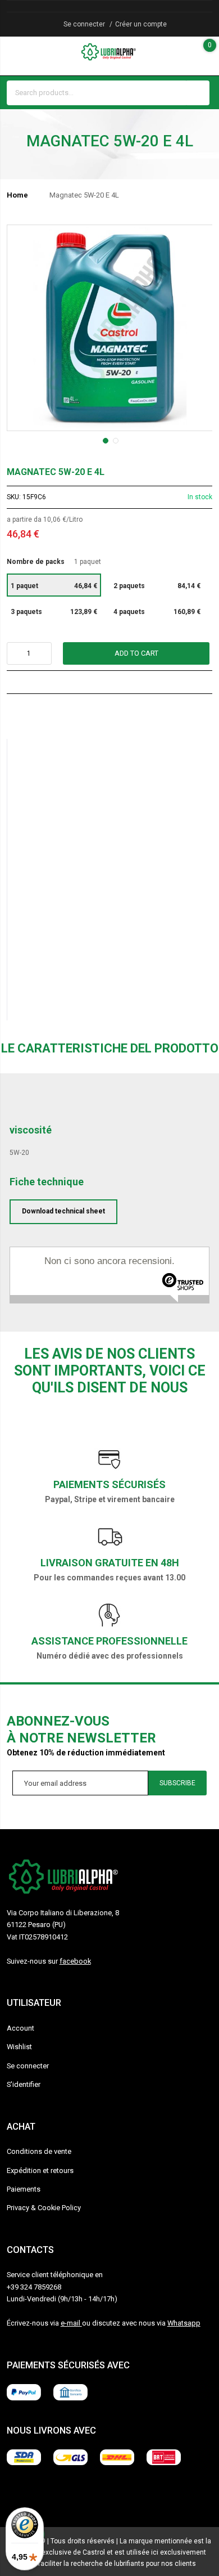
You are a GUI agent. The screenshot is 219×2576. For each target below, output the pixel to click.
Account (20, 2028)
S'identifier (24, 2084)
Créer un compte (141, 24)
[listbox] (110, 599)
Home (17, 195)
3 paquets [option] (54, 612)
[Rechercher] (198, 93)
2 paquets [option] (157, 586)
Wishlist (19, 2047)
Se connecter (84, 24)
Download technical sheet (63, 1211)
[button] (104, 440)
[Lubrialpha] (109, 52)
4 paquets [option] (157, 612)
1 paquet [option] (54, 586)
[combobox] (98, 93)
